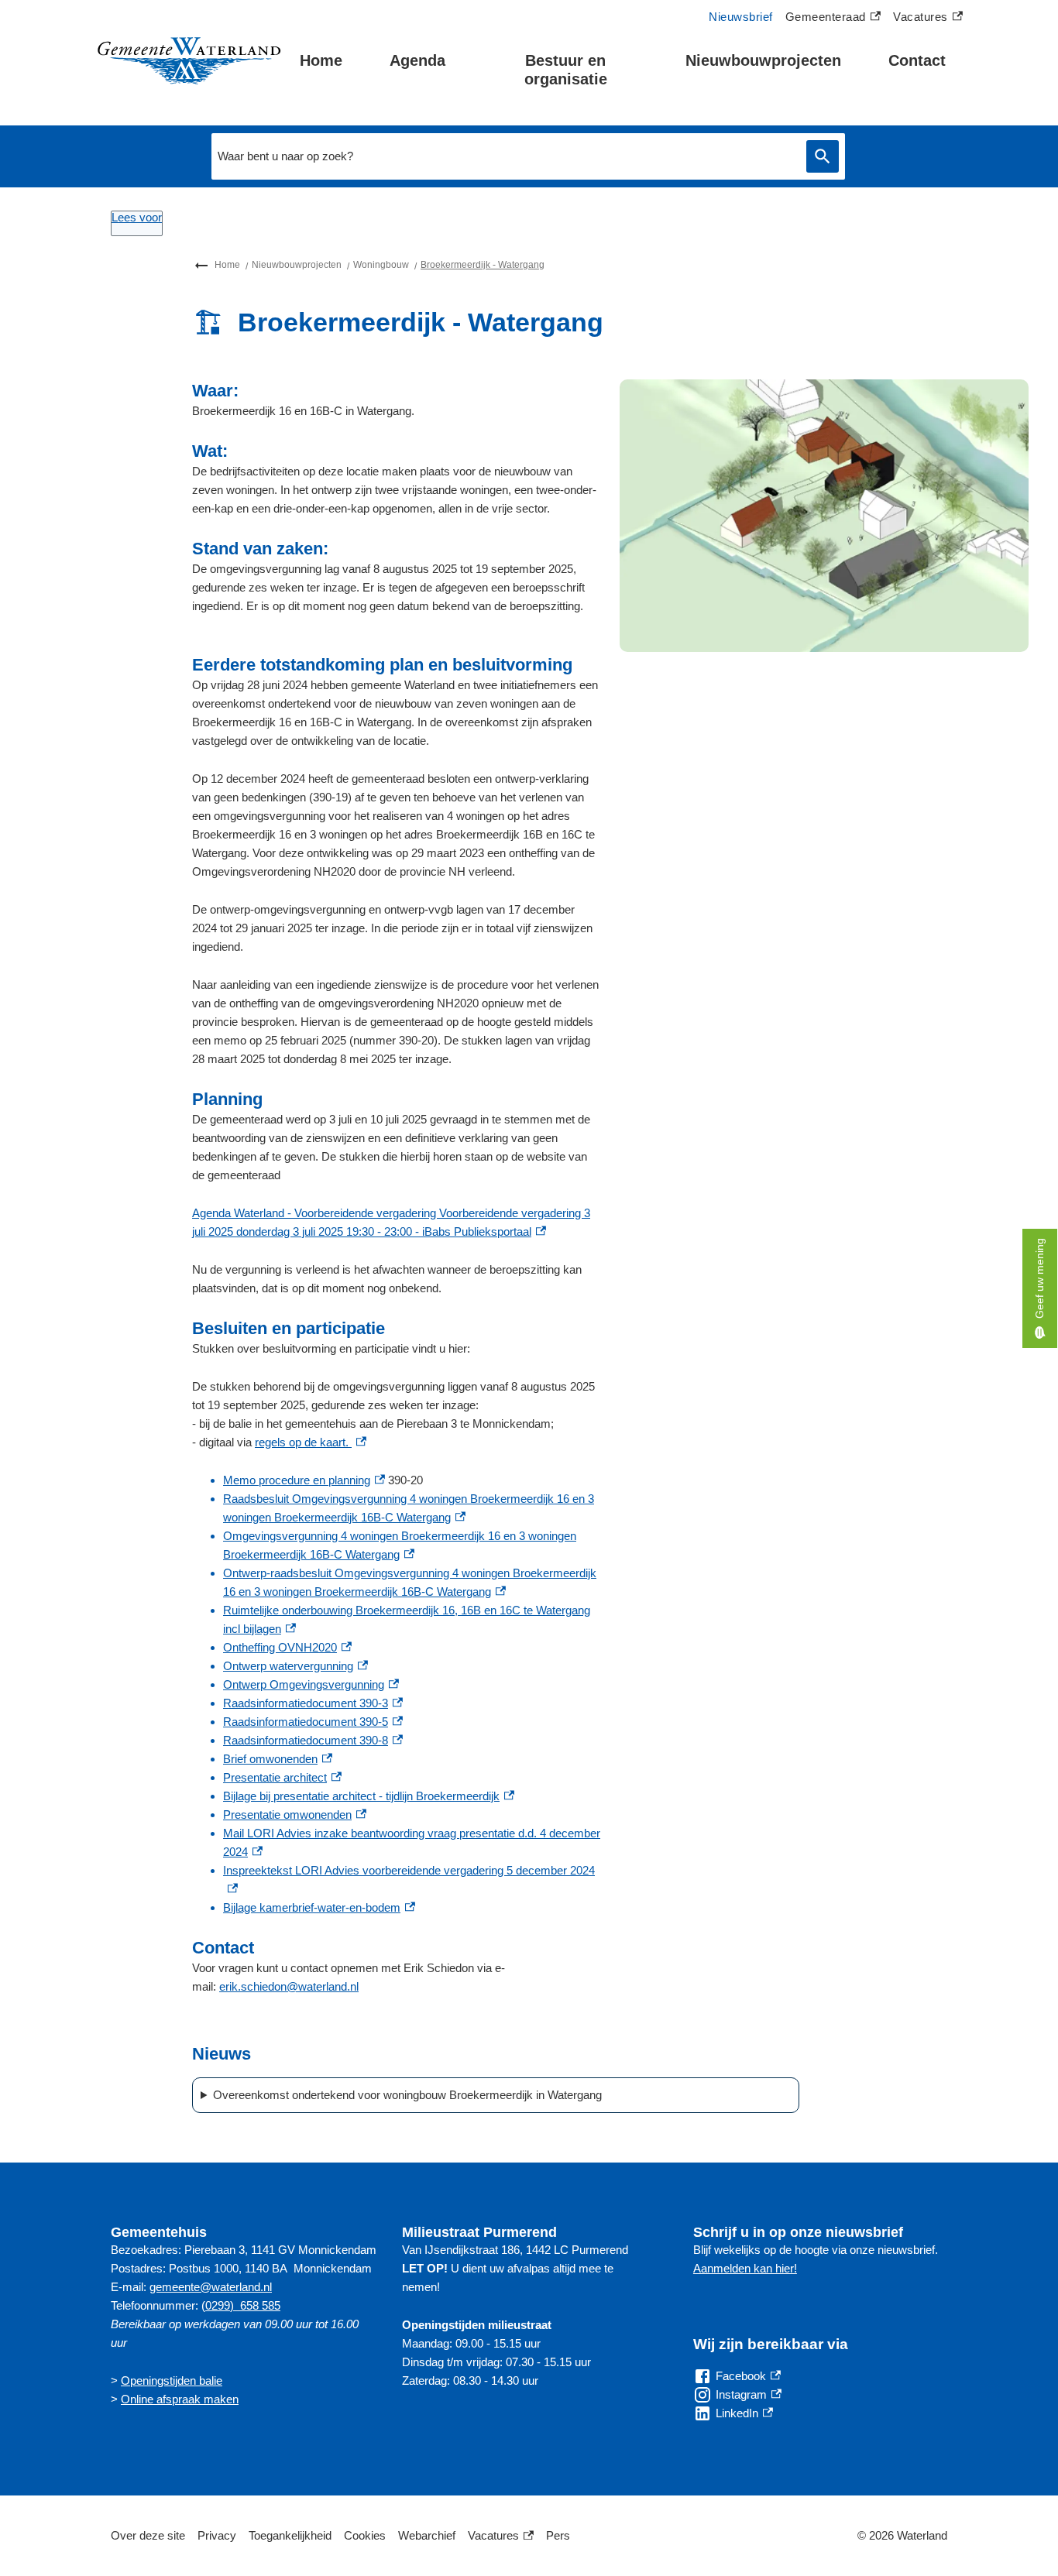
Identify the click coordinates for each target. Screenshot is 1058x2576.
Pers (558, 2535)
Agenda (417, 60)
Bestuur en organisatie (566, 70)
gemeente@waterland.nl (211, 2287)
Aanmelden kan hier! (745, 2268)
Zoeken (823, 157)
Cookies (365, 2535)
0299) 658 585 (243, 2305)
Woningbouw (381, 265)
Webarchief (427, 2535)
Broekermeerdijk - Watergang (483, 265)
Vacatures (928, 19)
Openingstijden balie (172, 2380)
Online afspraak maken (180, 2399)
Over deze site (148, 2535)
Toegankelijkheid (290, 2535)
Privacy (217, 2535)
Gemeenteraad (826, 19)
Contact (917, 60)
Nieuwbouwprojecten (763, 60)
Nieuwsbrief (741, 17)
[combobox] (505, 156)
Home (321, 60)
